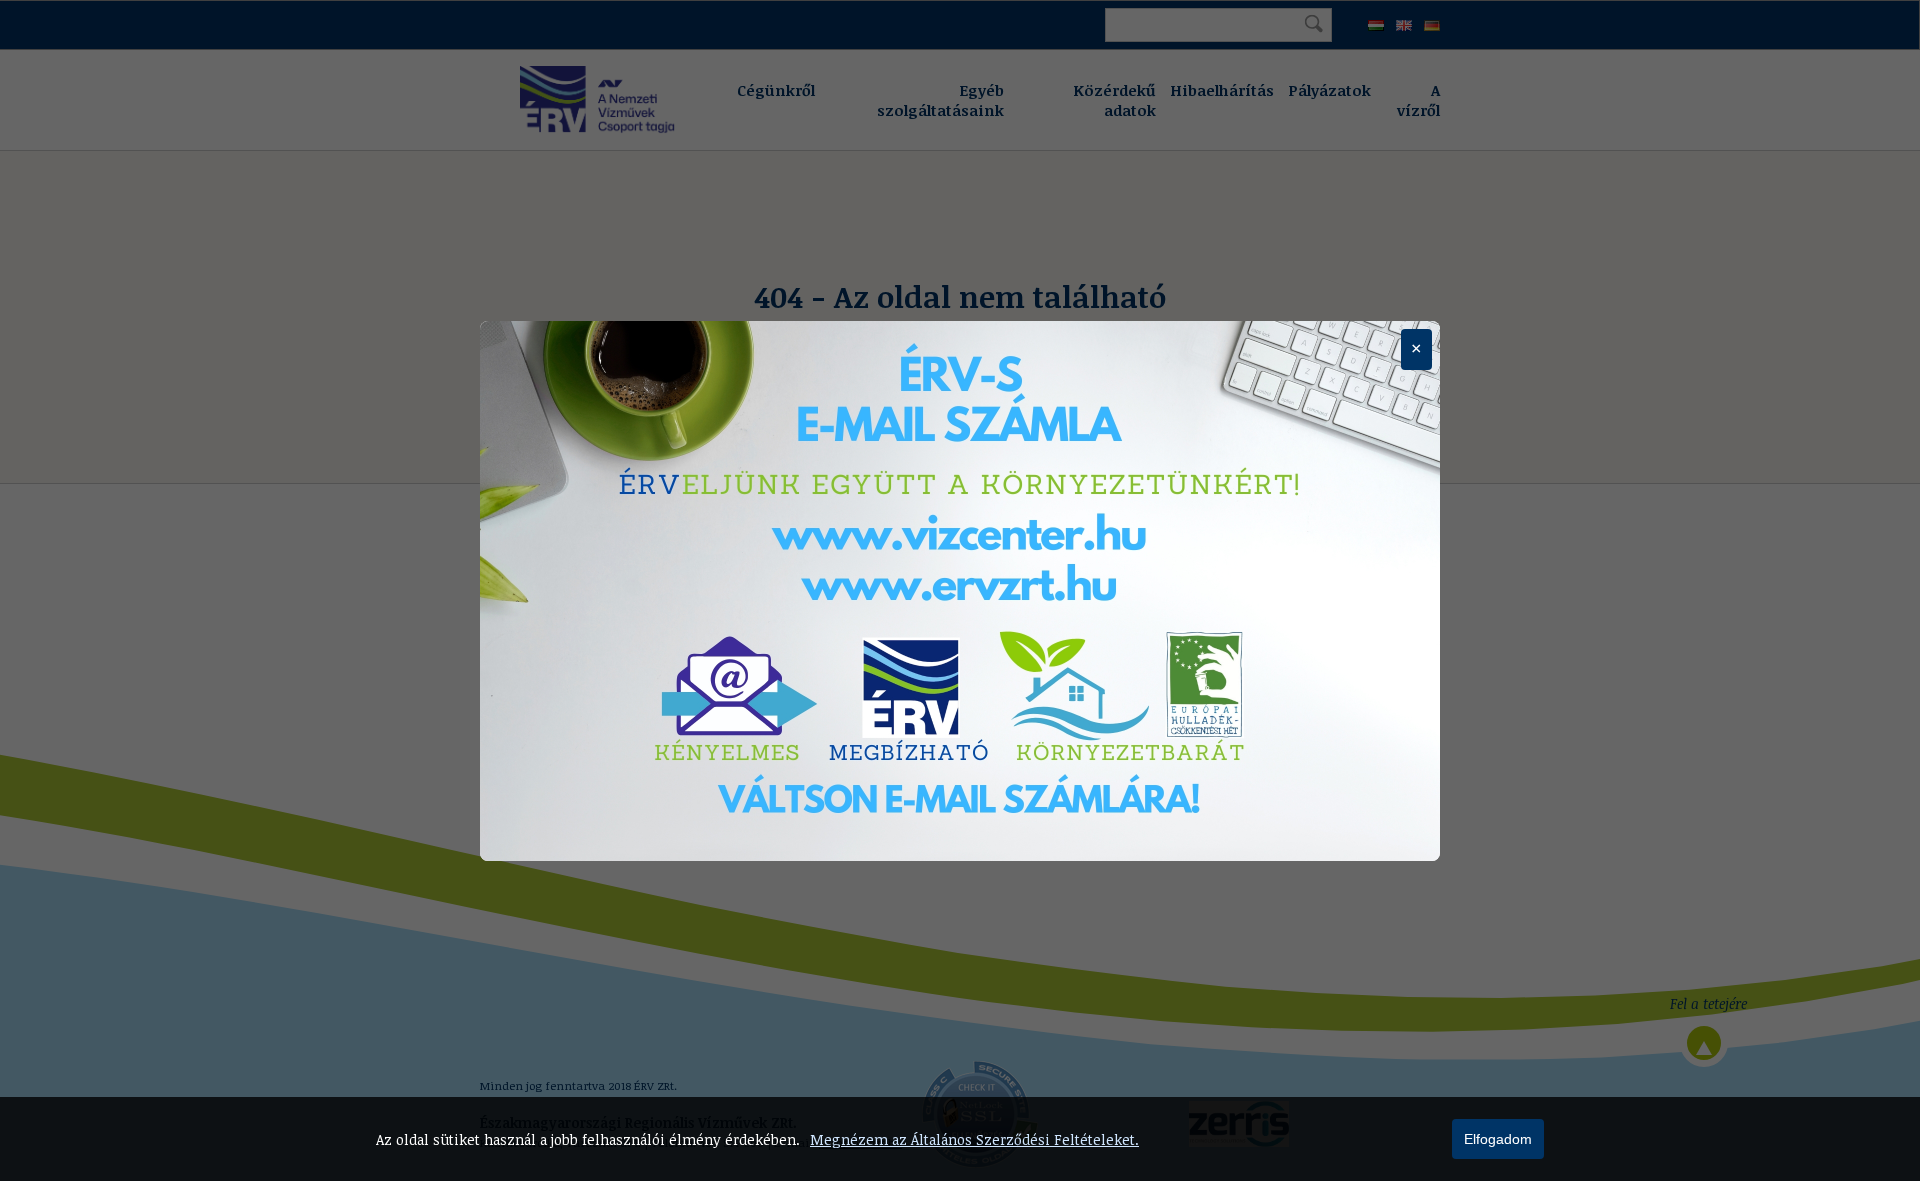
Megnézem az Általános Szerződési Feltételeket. (974, 1139)
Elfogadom (1498, 1139)
